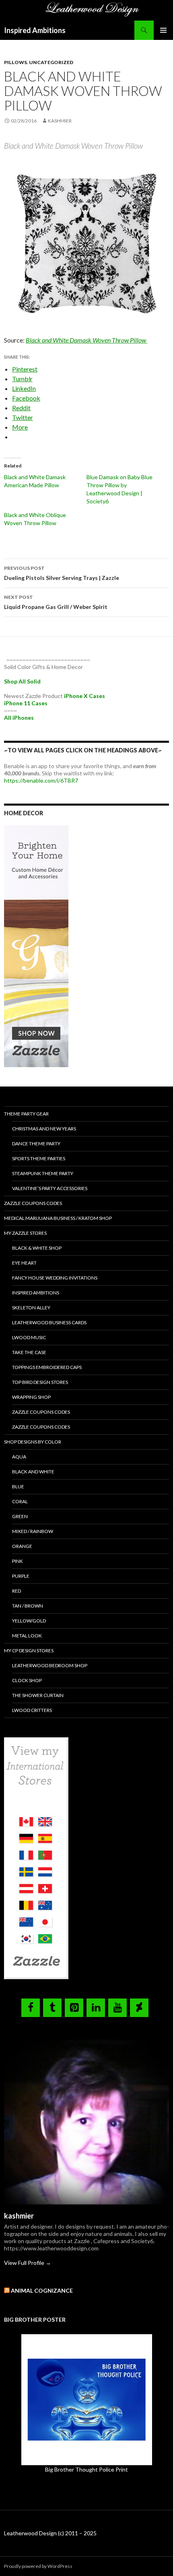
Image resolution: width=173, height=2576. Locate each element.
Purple (21, 1576)
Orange (22, 1546)
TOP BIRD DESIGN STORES (40, 1382)
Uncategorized (51, 62)
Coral (20, 1501)
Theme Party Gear (26, 1114)
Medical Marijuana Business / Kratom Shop (58, 1218)
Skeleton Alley (31, 1308)
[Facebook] (31, 2008)
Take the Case (29, 1352)
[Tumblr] (52, 2008)
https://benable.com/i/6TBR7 (41, 780)
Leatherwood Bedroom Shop (50, 1665)
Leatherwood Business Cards (49, 1322)
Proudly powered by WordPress (38, 2566)
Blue (18, 1486)
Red (16, 1591)
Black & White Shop (37, 1248)
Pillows (15, 62)
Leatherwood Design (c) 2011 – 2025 (50, 2533)
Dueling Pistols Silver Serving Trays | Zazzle (62, 573)
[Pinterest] (74, 2008)
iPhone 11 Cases (26, 703)
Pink (18, 1561)
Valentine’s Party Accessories (50, 1188)
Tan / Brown (28, 1606)
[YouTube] (117, 2008)
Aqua (19, 1457)
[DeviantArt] (139, 2008)
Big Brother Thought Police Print (86, 2469)
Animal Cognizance (42, 2290)
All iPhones (19, 718)
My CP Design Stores (29, 1651)
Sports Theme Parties (39, 1158)
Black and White (33, 1472)
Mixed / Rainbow (33, 1531)
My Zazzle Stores (25, 1233)
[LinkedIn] (96, 2008)
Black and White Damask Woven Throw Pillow (86, 340)
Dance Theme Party (36, 1144)
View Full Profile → (28, 2263)
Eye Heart (24, 1263)
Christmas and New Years (44, 1129)
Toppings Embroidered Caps (47, 1367)
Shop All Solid (22, 681)
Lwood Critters (32, 1710)
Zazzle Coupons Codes (33, 1203)
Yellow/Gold (29, 1621)
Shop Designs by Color (33, 1442)
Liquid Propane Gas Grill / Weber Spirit (56, 602)
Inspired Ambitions (35, 30)
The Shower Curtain (38, 1695)
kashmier (60, 121)
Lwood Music (29, 1337)
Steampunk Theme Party (43, 1173)
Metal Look (27, 1636)
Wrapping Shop (31, 1397)
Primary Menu (163, 30)
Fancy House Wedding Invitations (55, 1278)
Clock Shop (27, 1680)
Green (20, 1516)
